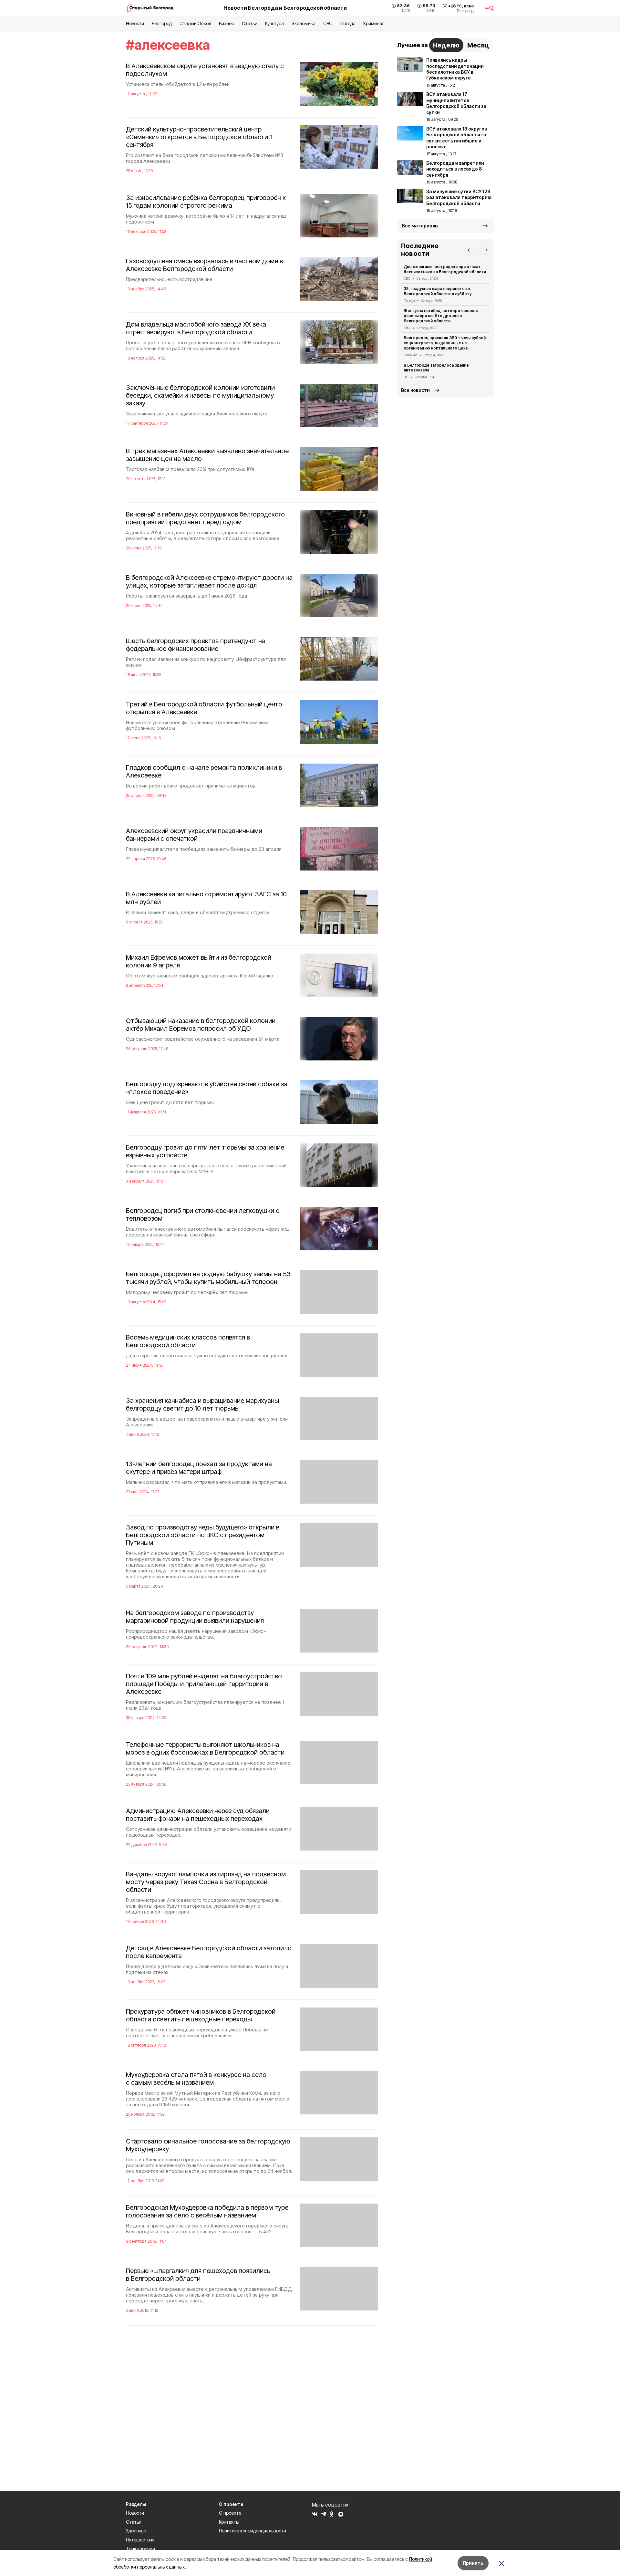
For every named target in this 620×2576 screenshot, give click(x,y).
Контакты (229, 2522)
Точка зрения (140, 2549)
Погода (348, 23)
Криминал (374, 23)
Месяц (478, 45)
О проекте (230, 2513)
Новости (135, 23)
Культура (274, 23)
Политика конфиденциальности (253, 2531)
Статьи (250, 23)
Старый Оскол (195, 23)
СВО (328, 23)
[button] (470, 250)
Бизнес (227, 23)
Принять (473, 2563)
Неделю (446, 45)
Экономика (303, 23)
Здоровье (136, 2531)
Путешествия (140, 2540)
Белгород (162, 23)
